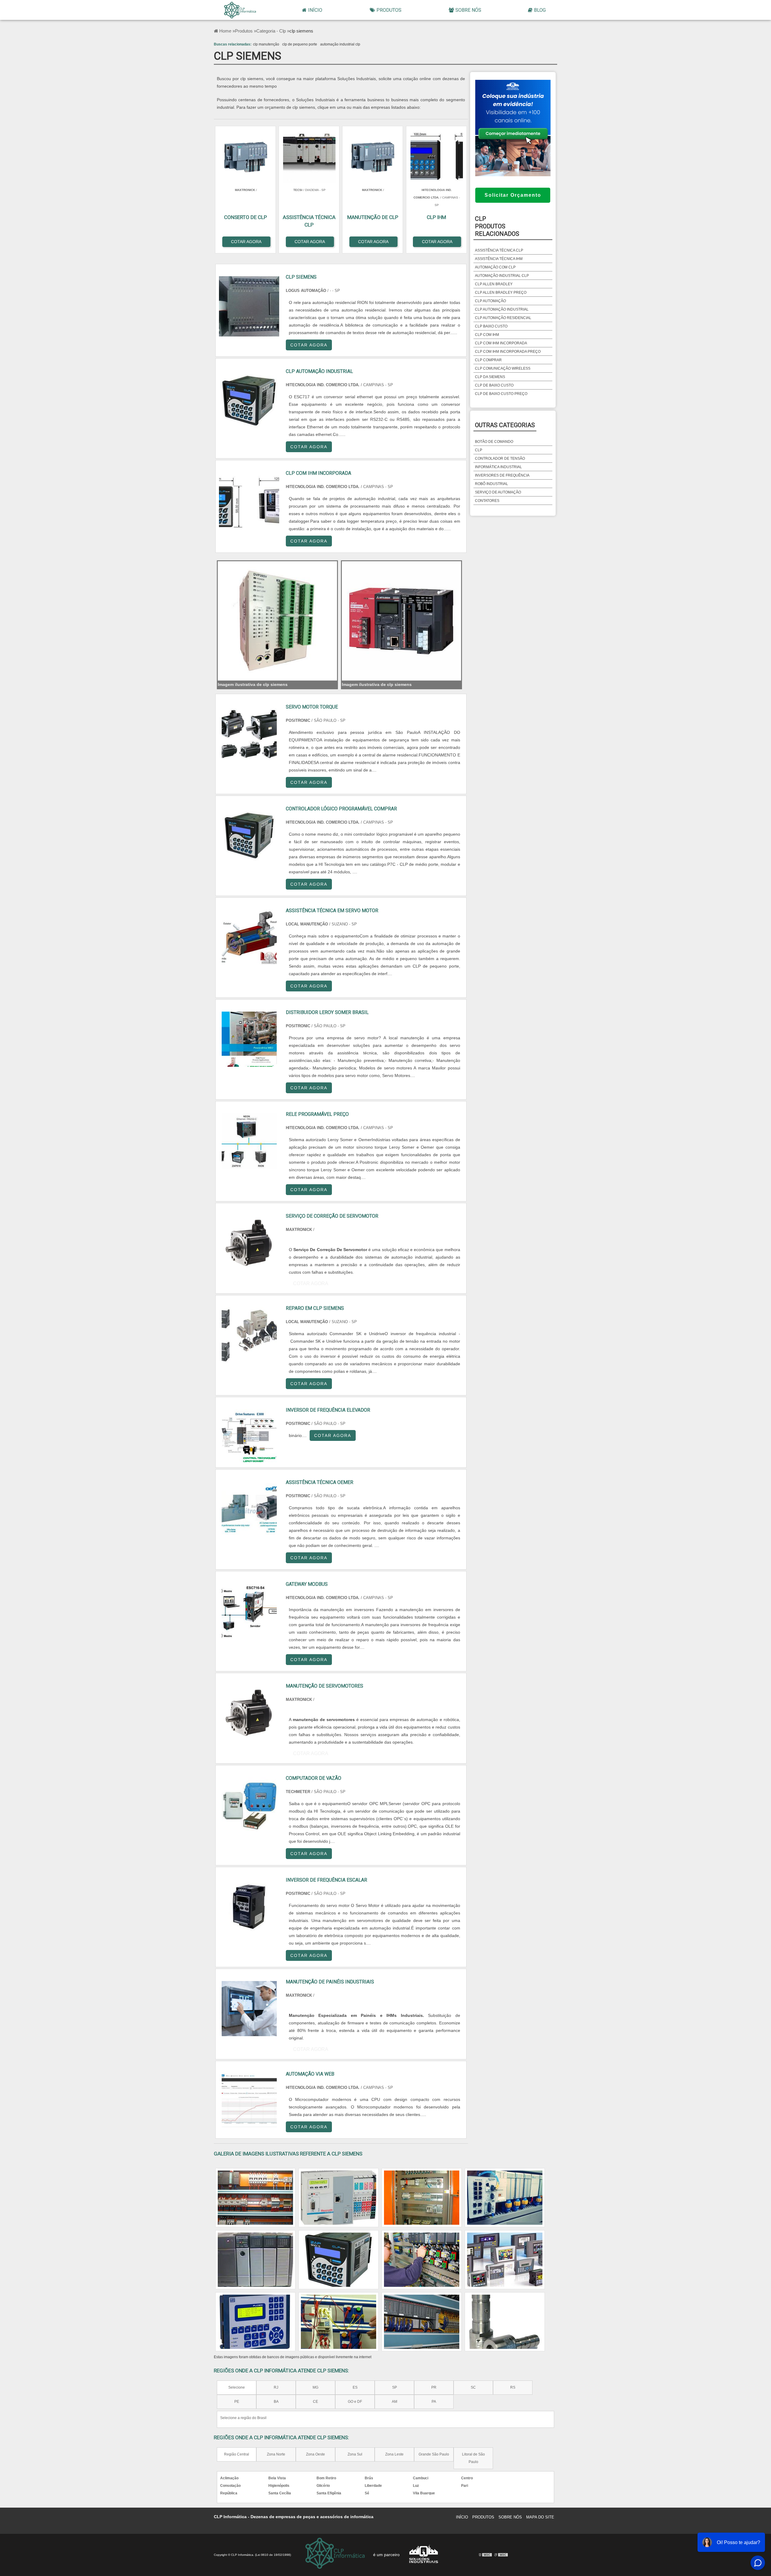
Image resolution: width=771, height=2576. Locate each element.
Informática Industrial (498, 467)
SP (395, 2387)
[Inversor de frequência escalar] (249, 1907)
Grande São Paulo (434, 2454)
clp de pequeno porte (300, 44)
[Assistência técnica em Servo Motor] (249, 937)
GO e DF (355, 2402)
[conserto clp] (339, 2198)
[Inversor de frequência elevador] (249, 1437)
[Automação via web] (249, 2101)
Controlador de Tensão (500, 459)
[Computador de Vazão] (249, 1805)
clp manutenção (266, 44)
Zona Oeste (315, 2454)
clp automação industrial (502, 309)
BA (276, 2402)
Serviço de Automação (498, 492)
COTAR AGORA (309, 345)
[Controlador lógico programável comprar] (249, 836)
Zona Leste (394, 2454)
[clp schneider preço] (422, 2198)
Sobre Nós (468, 10)
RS (513, 2387)
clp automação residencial (503, 318)
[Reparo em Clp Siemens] (249, 1335)
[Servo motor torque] (249, 734)
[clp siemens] (277, 621)
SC (473, 2387)
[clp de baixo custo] (339, 2260)
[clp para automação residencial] (505, 2198)
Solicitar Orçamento (513, 195)
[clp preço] (505, 2322)
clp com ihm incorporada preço (508, 352)
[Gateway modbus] (249, 1611)
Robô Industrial (492, 484)
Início (315, 10)
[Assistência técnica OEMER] (249, 1509)
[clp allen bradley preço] (505, 2260)
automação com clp (495, 267)
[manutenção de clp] (255, 2260)
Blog (540, 10)
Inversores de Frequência (502, 475)
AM (395, 2402)
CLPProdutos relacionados (497, 226)
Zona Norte (276, 2454)
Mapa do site (540, 2517)
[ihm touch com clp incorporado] (339, 2322)
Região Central (237, 2454)
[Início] (240, 10)
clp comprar (488, 360)
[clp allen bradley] (422, 2260)
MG (315, 2387)
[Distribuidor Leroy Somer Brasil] (249, 1039)
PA (434, 2402)
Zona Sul (355, 2454)
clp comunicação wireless (503, 368)
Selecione (237, 2387)
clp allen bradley (494, 284)
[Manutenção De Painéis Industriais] (249, 2009)
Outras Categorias (505, 425)
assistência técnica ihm (499, 259)
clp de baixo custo (494, 385)
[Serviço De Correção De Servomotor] (249, 1243)
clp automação (490, 301)
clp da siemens (490, 377)
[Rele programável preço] (249, 1141)
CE (315, 2402)
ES (355, 2387)
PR (434, 2387)
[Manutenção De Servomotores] (249, 1713)
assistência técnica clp (499, 250)
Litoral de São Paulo (473, 2458)
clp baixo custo (491, 326)
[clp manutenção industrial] (255, 2322)
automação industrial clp (340, 44)
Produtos (389, 10)
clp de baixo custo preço (501, 394)
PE (237, 2402)
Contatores (487, 501)
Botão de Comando (494, 442)
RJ (276, 2387)
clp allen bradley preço (501, 293)
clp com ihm (487, 335)
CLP (479, 450)
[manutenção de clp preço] (255, 2198)
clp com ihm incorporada (501, 343)
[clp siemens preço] (422, 2322)
